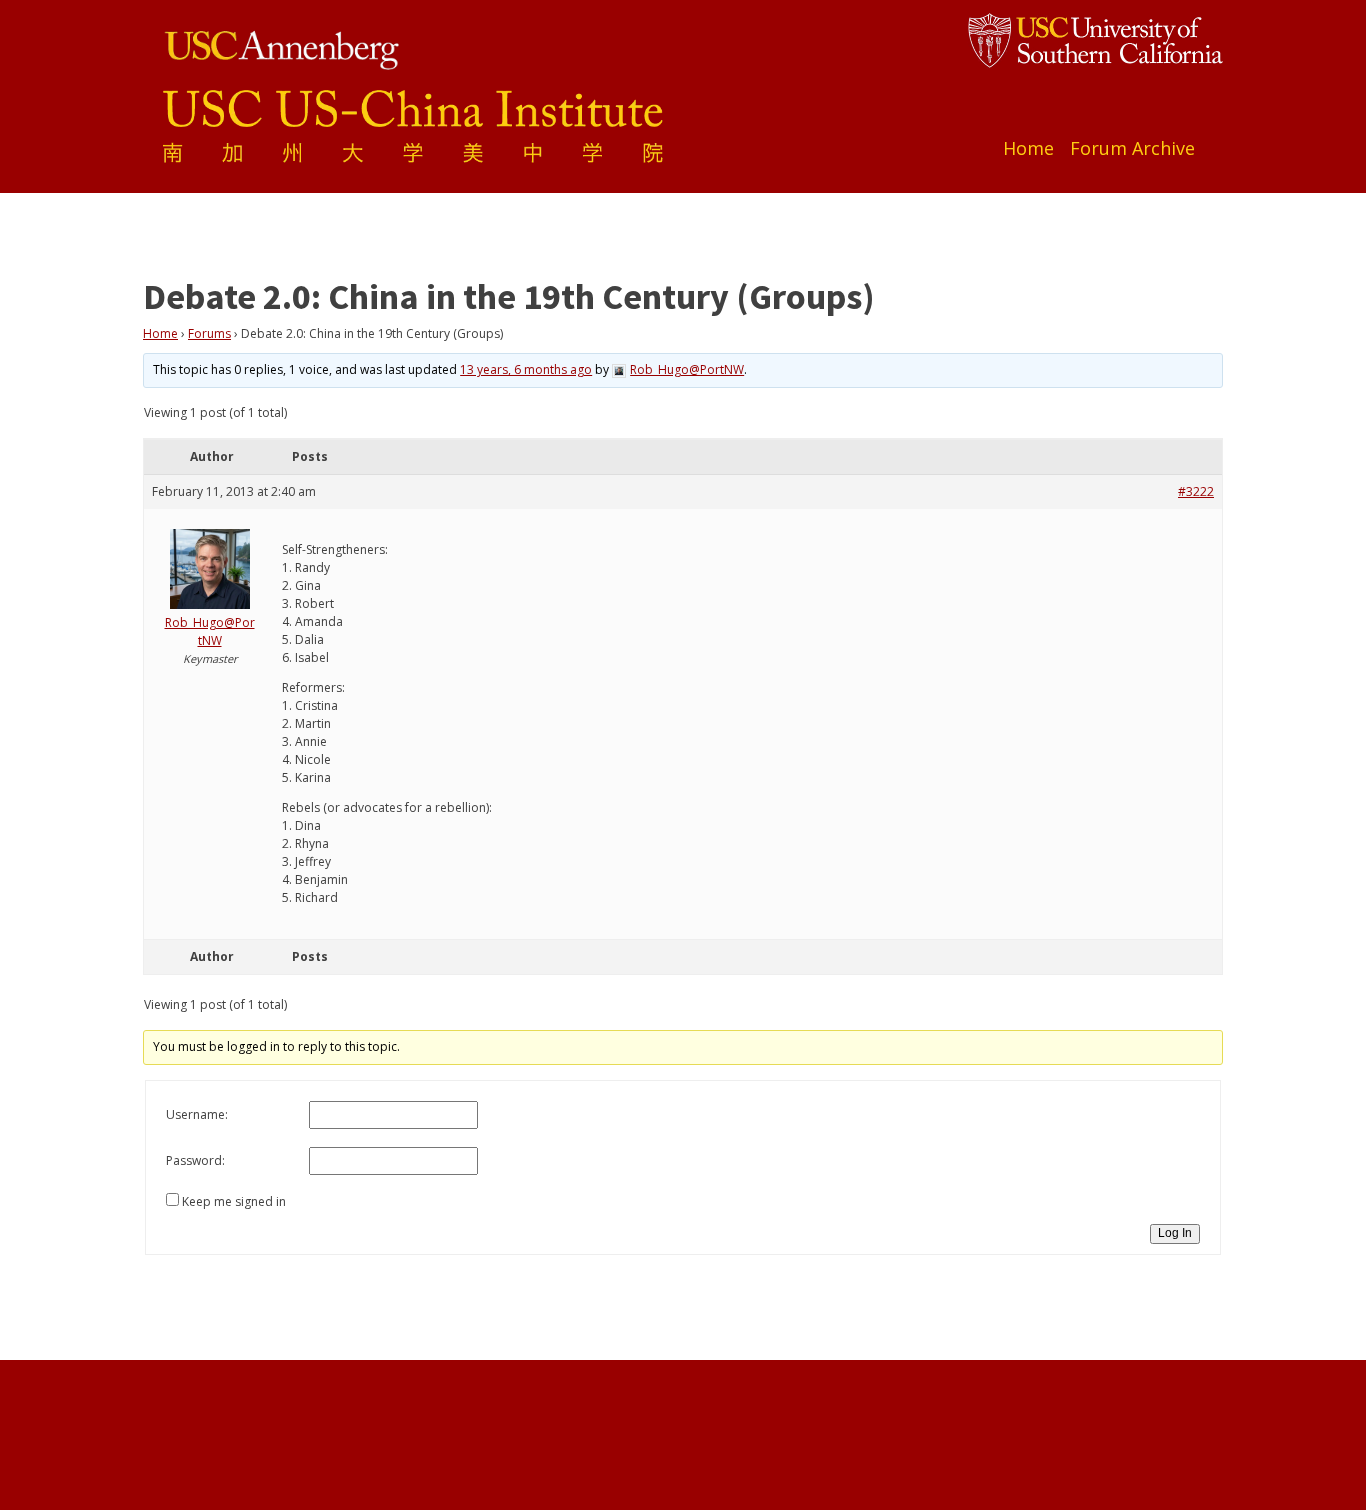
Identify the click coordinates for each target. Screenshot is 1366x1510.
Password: (195, 1160)
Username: (197, 1114)
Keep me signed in (234, 1201)
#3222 (1196, 491)
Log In (1175, 1233)
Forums (209, 333)
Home (1028, 148)
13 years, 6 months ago (526, 369)
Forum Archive (1132, 148)
